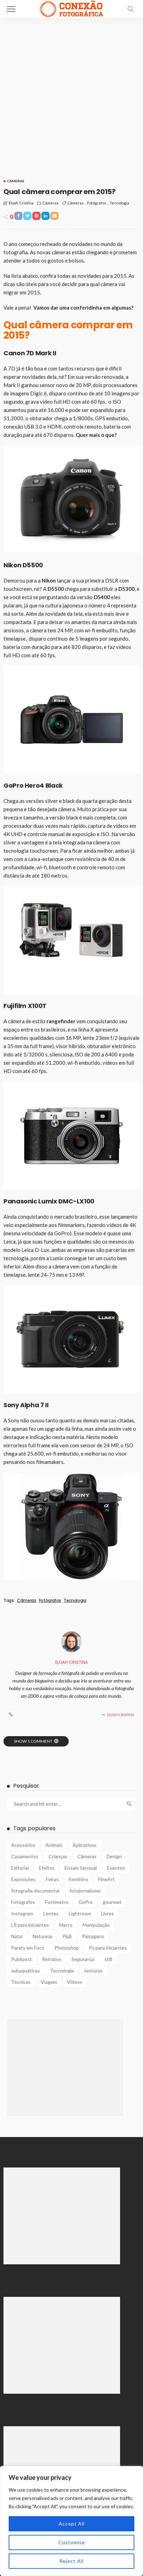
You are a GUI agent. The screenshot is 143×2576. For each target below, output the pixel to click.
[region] (71, 2521)
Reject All (71, 2561)
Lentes (51, 1913)
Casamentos (25, 1856)
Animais (54, 1845)
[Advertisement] (71, 93)
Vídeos (75, 1982)
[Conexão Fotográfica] (71, 8)
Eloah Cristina (21, 203)
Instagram (22, 1913)
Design (114, 1856)
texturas (93, 1970)
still (108, 1959)
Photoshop (67, 1948)
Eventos (116, 1868)
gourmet (112, 1902)
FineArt (106, 1879)
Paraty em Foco (28, 1948)
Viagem (49, 1982)
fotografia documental (35, 1891)
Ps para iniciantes (108, 1948)
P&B (67, 1936)
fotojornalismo (85, 1891)
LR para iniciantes (30, 1925)
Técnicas (21, 1982)
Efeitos (47, 1868)
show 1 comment (33, 1741)
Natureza (43, 1936)
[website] (11, 1715)
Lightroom (80, 1913)
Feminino (78, 1879)
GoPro (86, 1902)
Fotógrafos (97, 203)
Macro (66, 1925)
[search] (131, 9)
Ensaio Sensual (81, 1868)
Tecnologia (119, 203)
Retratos (52, 1959)
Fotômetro (57, 1902)
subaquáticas (26, 1970)
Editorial (20, 1868)
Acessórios (23, 1845)
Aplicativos (85, 1845)
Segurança (83, 1959)
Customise (72, 2542)
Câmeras (16, 181)
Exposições (23, 1879)
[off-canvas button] (11, 9)
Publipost (22, 1959)
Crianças (58, 1856)
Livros (107, 1913)
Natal (17, 1936)
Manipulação (96, 1925)
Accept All (72, 2524)
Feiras (52, 1879)
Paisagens (93, 1936)
